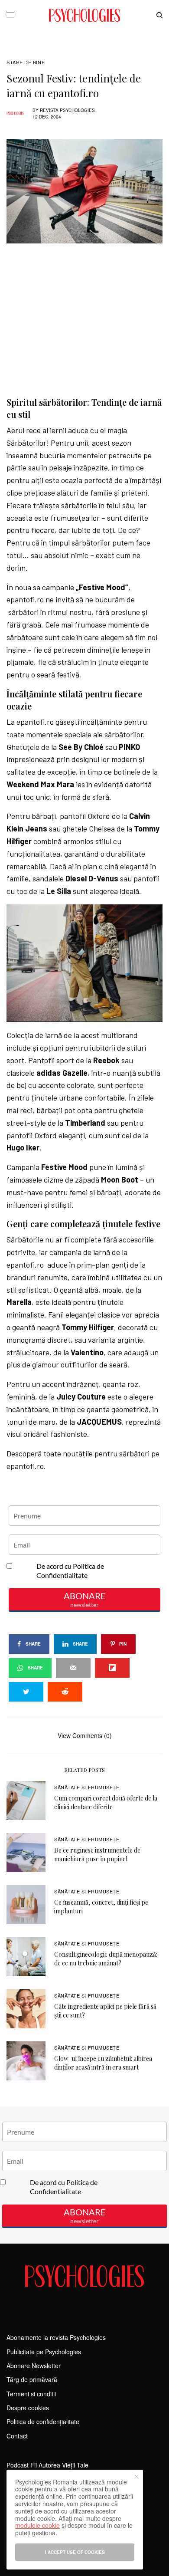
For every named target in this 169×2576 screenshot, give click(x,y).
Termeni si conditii (31, 2394)
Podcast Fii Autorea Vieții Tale (47, 2465)
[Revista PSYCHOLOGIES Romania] (84, 15)
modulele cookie (37, 2525)
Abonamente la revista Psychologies (56, 2337)
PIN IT (89, 963)
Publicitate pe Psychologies (44, 2352)
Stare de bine (26, 62)
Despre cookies (28, 2408)
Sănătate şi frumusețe (87, 1787)
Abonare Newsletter (34, 2366)
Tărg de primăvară (32, 2379)
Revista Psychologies (67, 110)
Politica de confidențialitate (43, 2422)
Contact (17, 2436)
